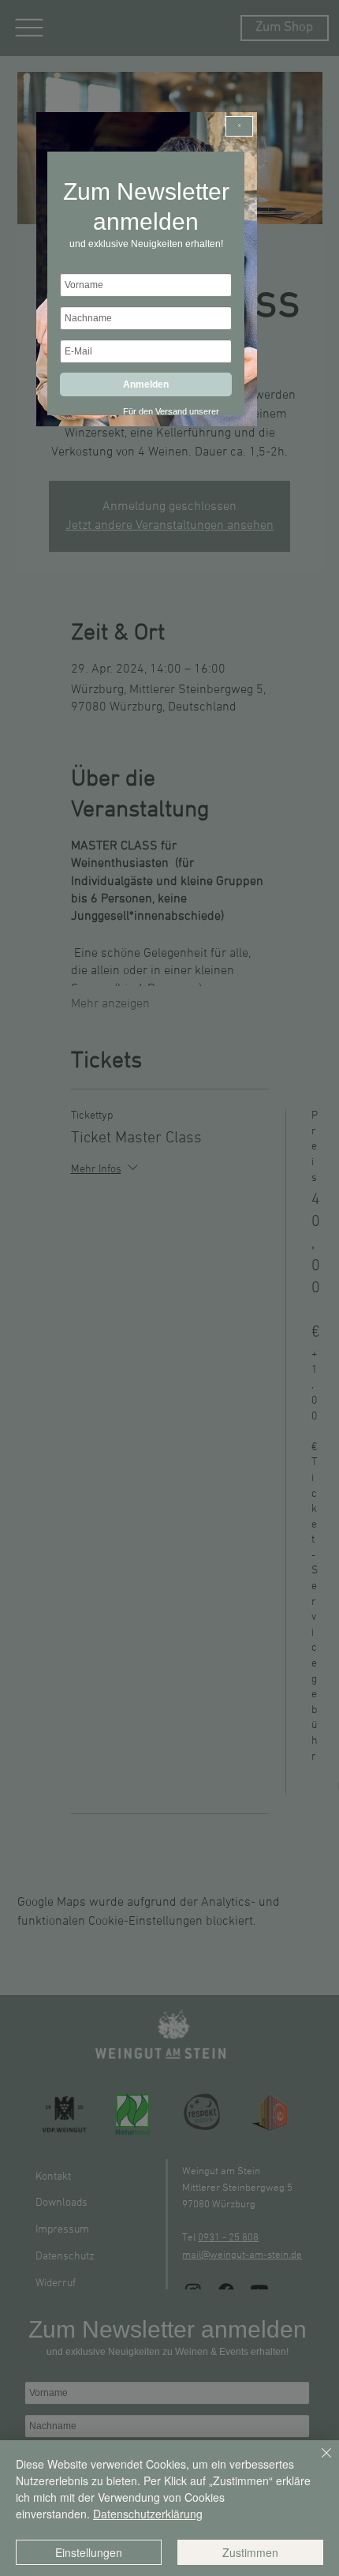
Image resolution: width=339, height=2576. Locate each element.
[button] (239, 126)
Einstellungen (89, 2552)
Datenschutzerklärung (148, 2514)
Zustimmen (250, 2552)
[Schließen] (317, 2462)
